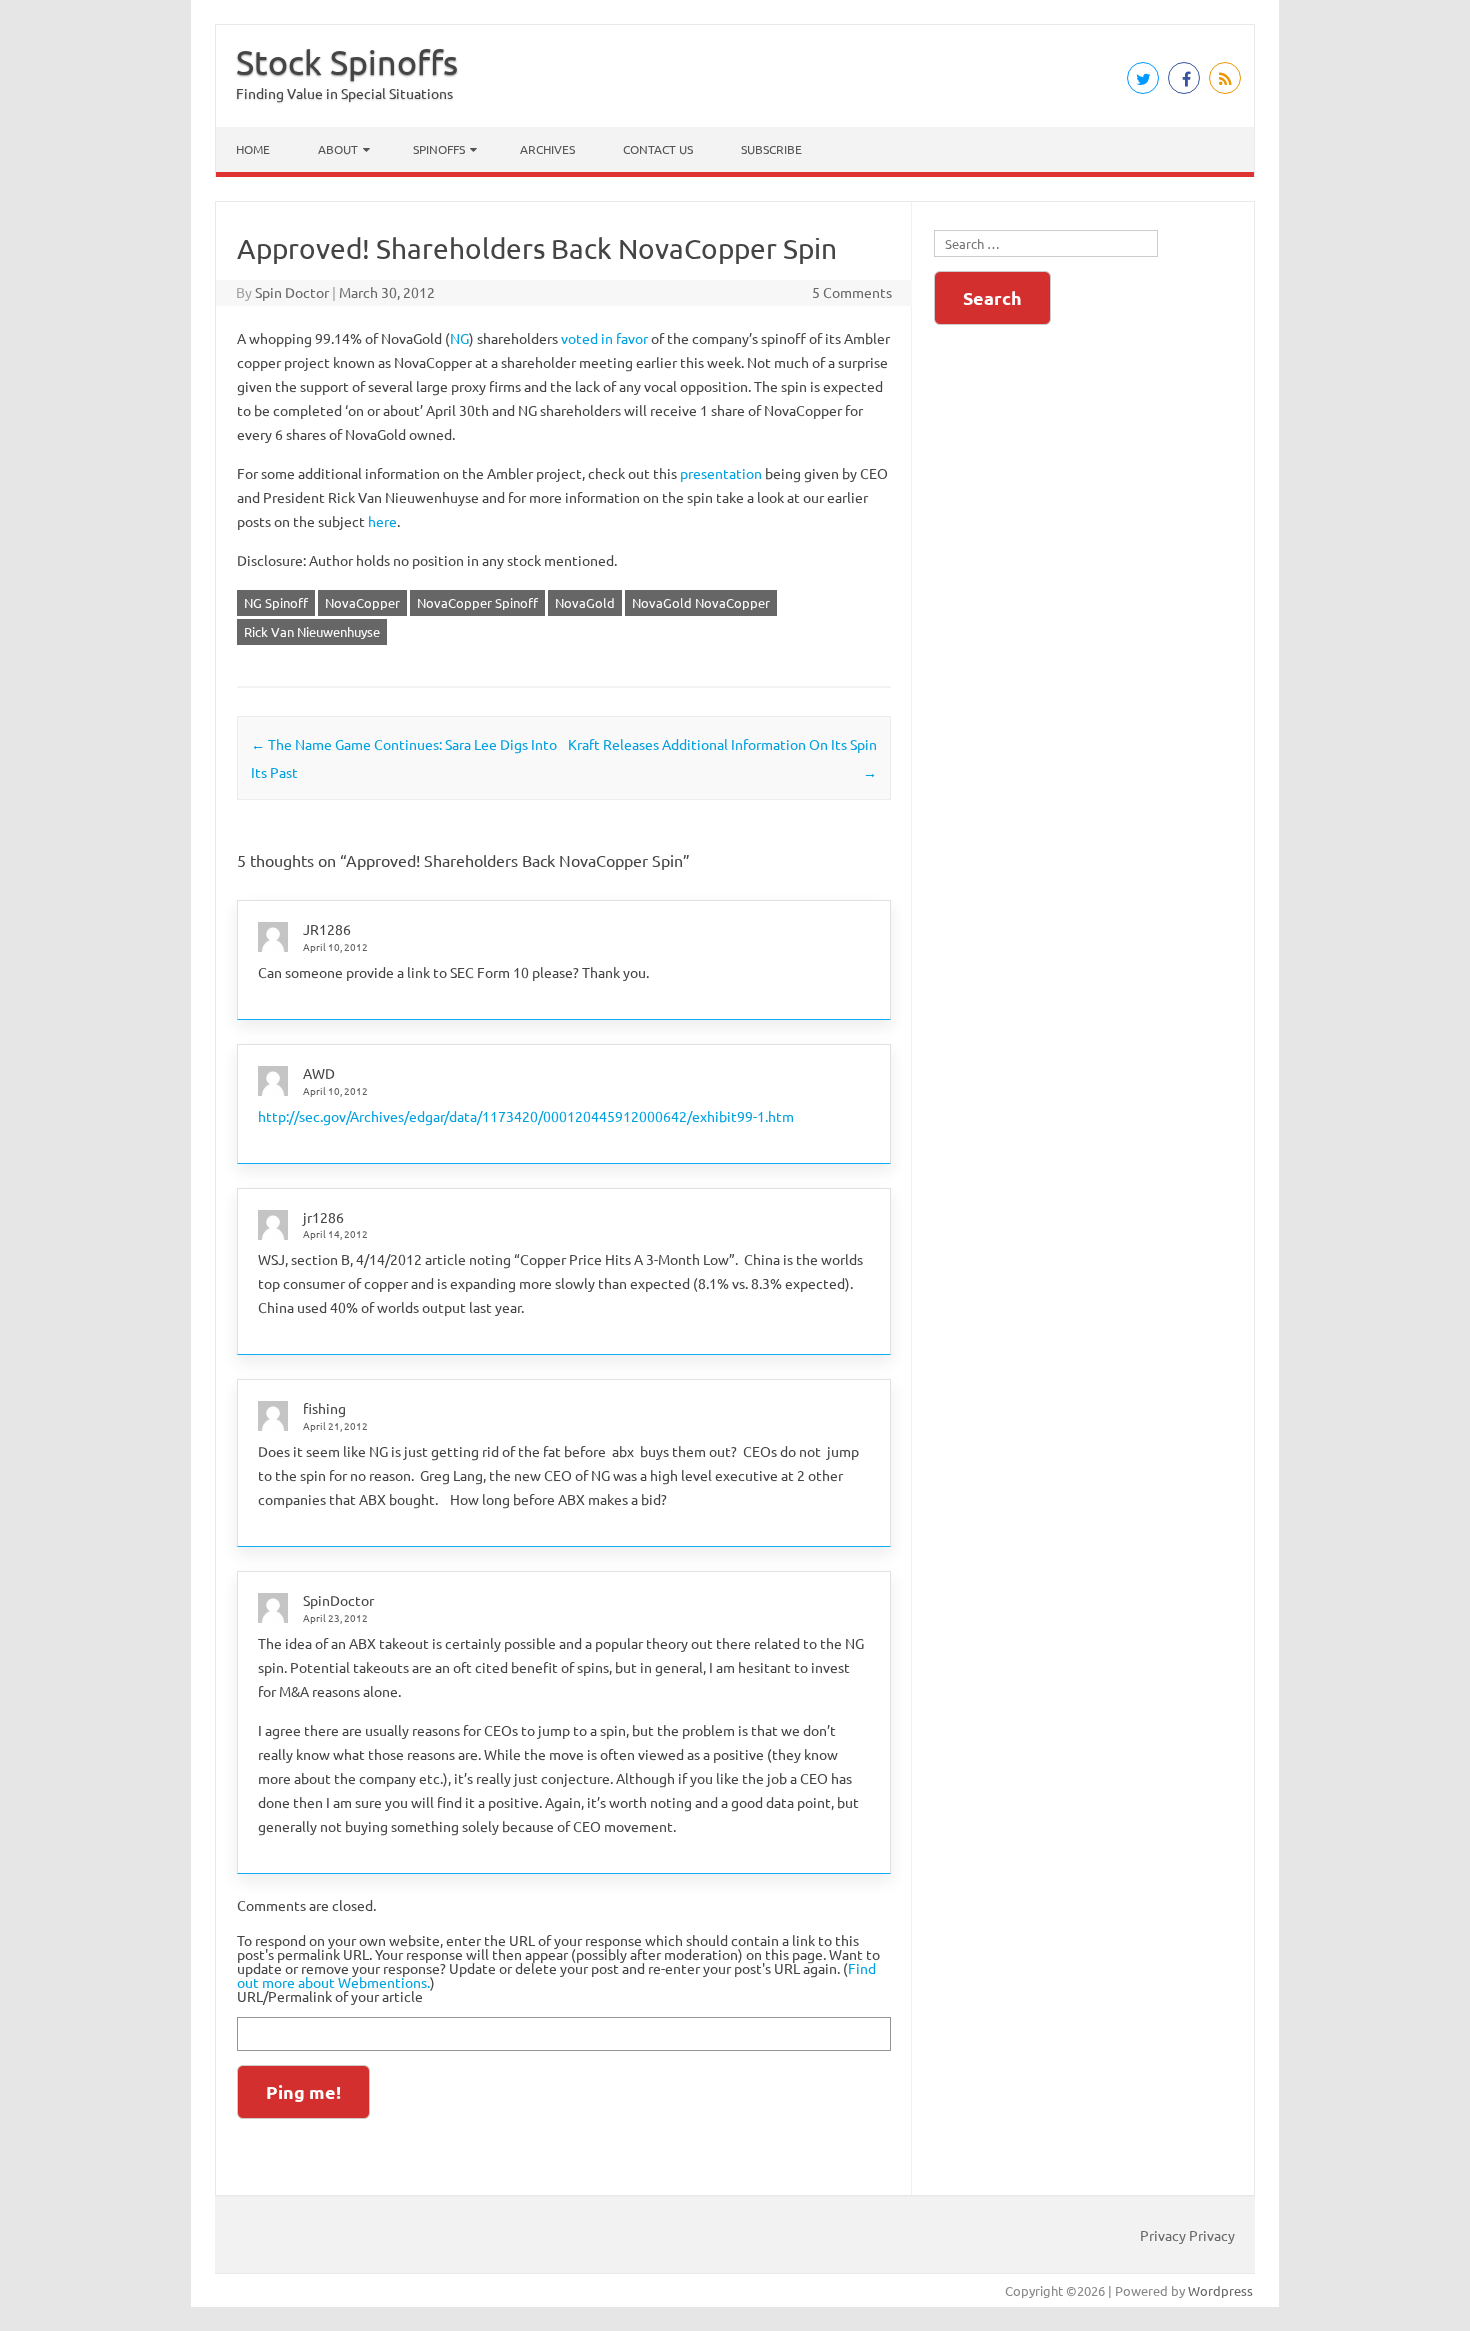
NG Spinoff (276, 602)
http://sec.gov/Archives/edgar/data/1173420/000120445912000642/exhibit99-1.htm (526, 1116)
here (382, 521)
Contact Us (658, 149)
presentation (721, 473)
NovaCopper (362, 602)
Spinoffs (439, 149)
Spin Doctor (292, 292)
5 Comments (852, 292)
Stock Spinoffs (347, 62)
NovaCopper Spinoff (477, 602)
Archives (547, 149)
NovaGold (585, 602)
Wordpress (1220, 2290)
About (338, 149)
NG (459, 338)
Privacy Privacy (1187, 2235)
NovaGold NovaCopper (701, 602)
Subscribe (771, 149)
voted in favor (604, 338)
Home (253, 149)
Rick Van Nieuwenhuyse (312, 631)
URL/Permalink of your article (330, 1996)
